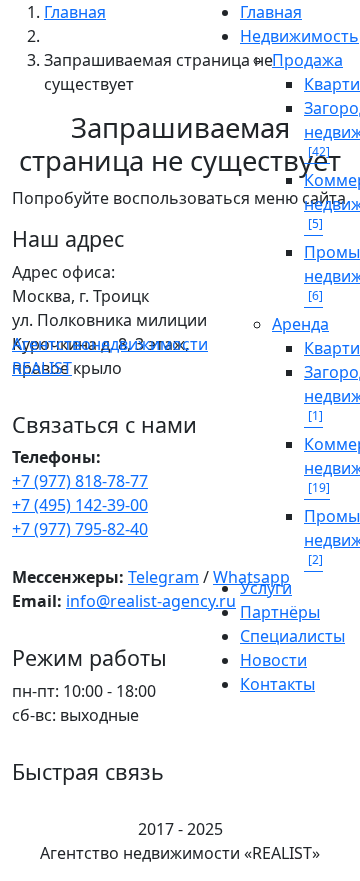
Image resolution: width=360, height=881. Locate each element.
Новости (273, 660)
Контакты (277, 684)
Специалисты (292, 636)
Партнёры (280, 612)
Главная (271, 12)
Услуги (266, 588)
